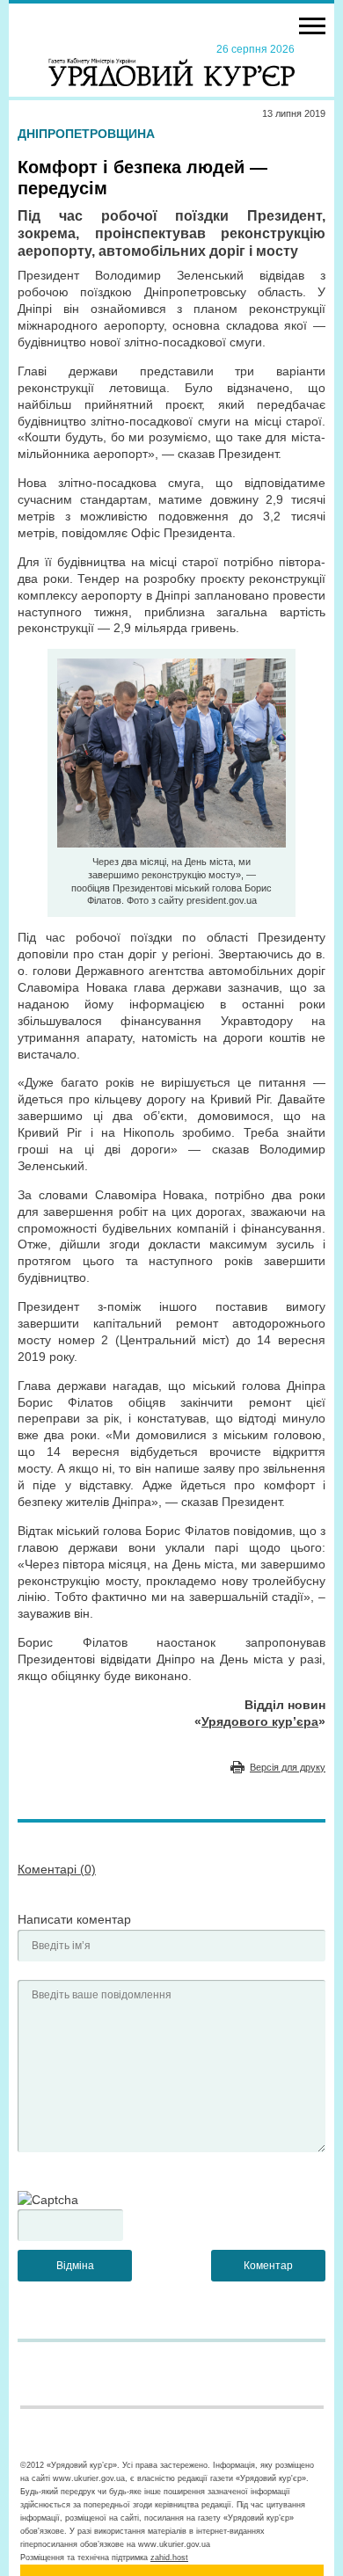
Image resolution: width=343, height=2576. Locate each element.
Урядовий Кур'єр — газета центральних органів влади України (171, 64)
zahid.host (169, 2558)
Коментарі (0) (57, 1869)
